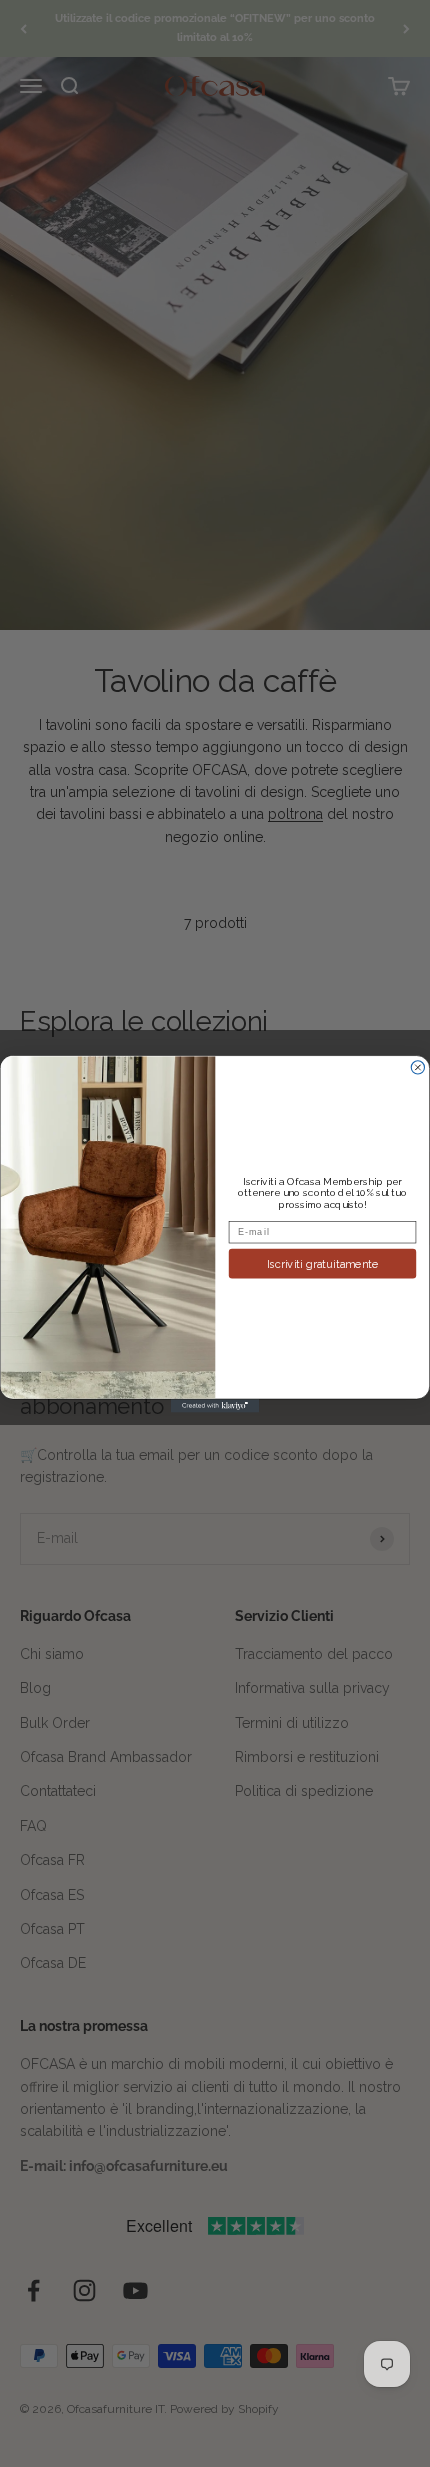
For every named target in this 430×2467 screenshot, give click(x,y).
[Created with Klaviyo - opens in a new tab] (215, 1405)
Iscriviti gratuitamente (323, 1263)
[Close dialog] (417, 1066)
